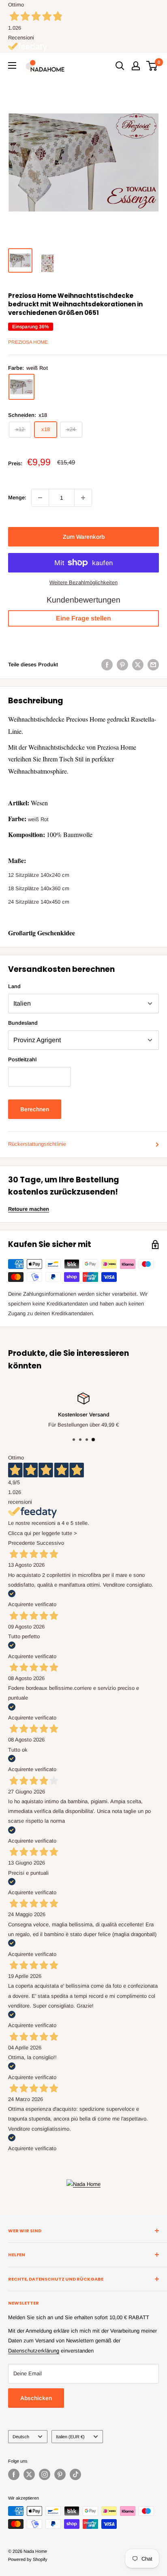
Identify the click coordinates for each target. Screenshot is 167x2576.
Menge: (17, 498)
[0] (152, 66)
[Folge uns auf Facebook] (14, 2474)
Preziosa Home (28, 342)
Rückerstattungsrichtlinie (37, 1144)
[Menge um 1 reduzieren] (40, 498)
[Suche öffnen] (120, 66)
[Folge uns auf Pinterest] (60, 2474)
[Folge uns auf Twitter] (29, 2474)
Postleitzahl (22, 1059)
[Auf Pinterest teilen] (122, 665)
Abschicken (36, 2398)
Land (14, 986)
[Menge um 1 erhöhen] (83, 498)
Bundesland (23, 1023)
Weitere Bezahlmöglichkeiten (83, 582)
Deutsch (21, 2437)
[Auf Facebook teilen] (107, 665)
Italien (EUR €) (70, 2437)
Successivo (50, 1543)
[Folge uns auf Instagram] (45, 2474)
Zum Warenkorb (84, 537)
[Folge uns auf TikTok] (75, 2474)
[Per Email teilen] (153, 665)
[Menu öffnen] (12, 65)
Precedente (21, 1543)
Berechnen (35, 1109)
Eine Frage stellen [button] (83, 618)
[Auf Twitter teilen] (138, 665)
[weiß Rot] (21, 387)
